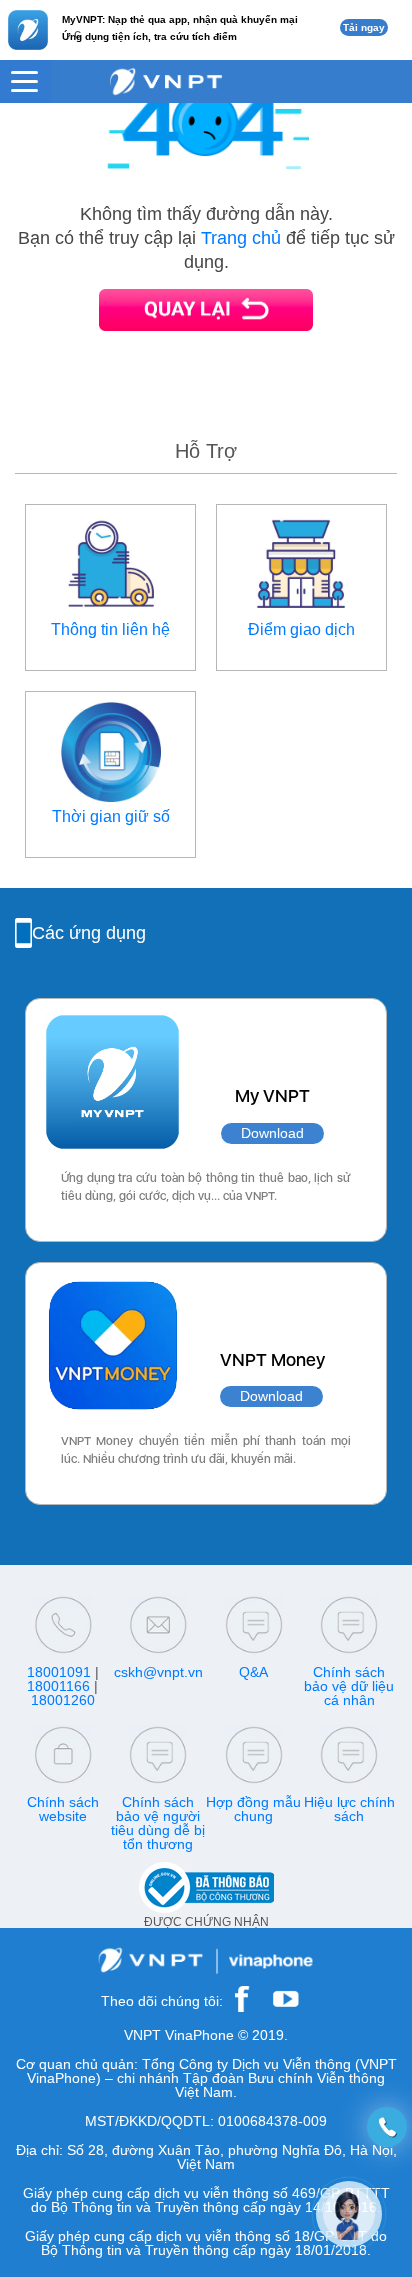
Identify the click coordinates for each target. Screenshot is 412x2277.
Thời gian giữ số (111, 816)
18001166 (58, 1686)
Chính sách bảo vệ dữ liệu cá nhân (349, 1686)
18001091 (59, 1672)
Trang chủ (241, 238)
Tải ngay (364, 27)
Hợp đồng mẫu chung (253, 1809)
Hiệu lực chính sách (349, 1809)
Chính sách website (63, 1809)
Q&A (253, 1672)
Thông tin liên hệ (110, 629)
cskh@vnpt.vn (158, 1672)
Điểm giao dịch (301, 629)
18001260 (63, 1700)
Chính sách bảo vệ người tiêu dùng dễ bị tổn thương (158, 1823)
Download (272, 1133)
